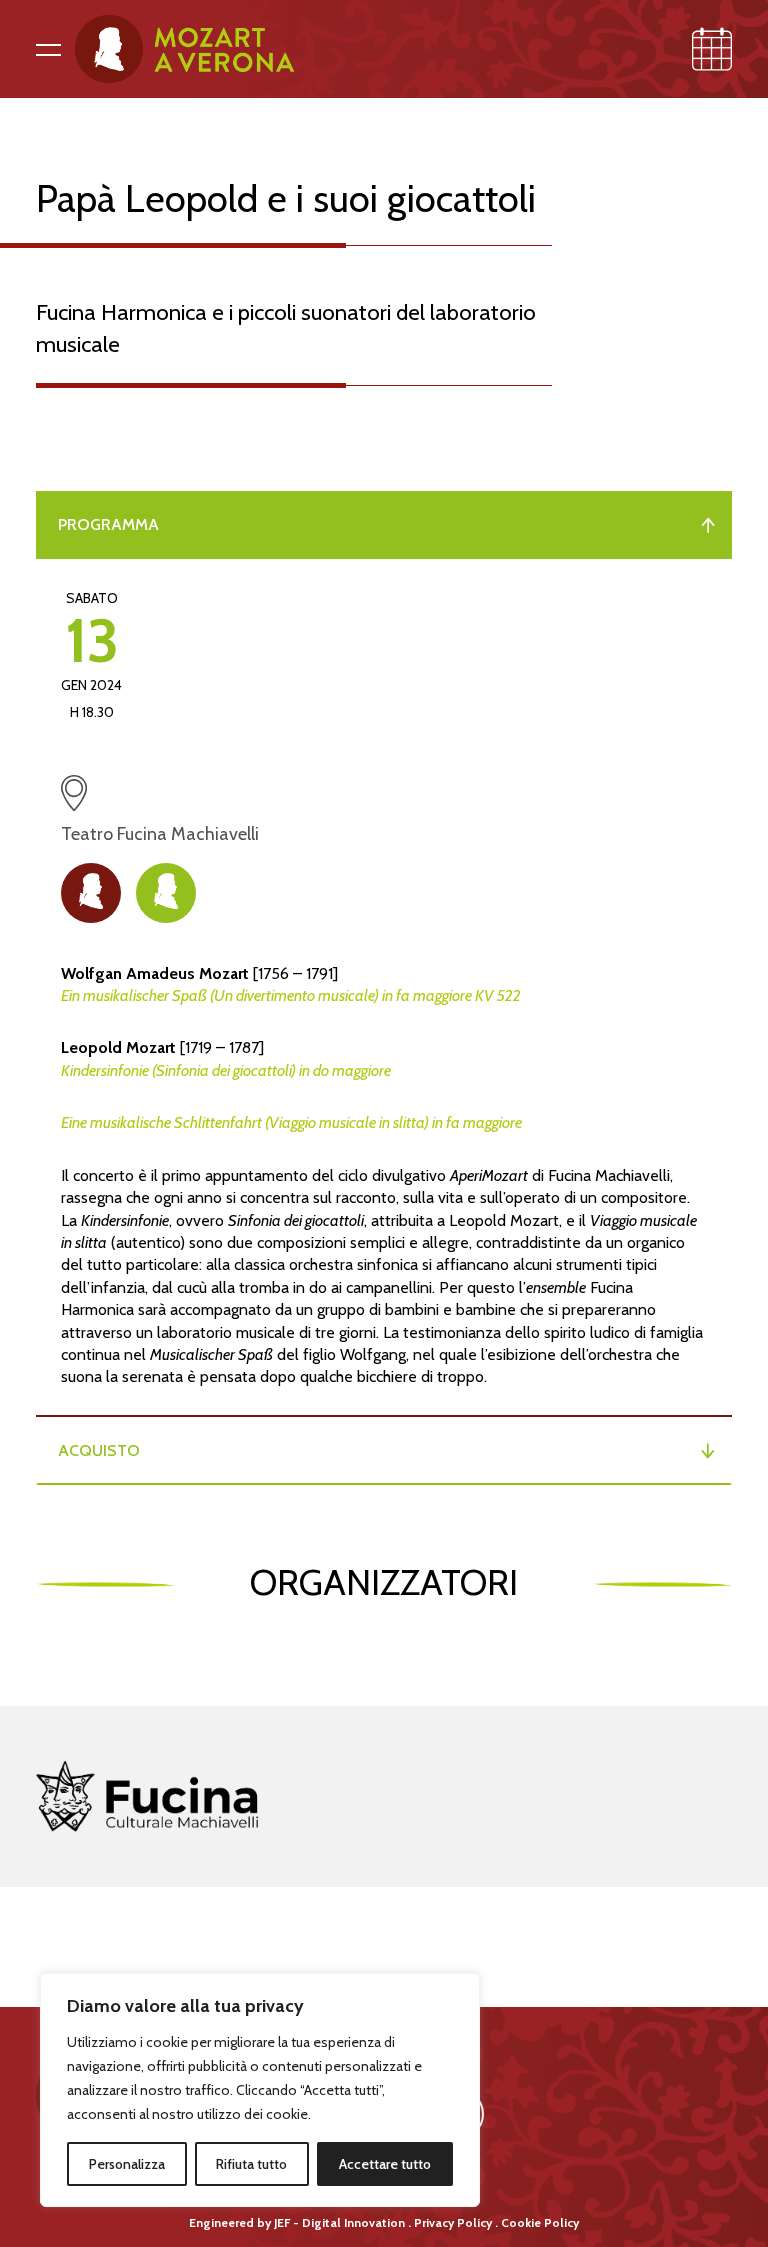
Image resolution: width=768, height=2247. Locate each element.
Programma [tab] (108, 524)
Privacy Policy (453, 2222)
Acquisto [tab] (99, 1450)
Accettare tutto (385, 2164)
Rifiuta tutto (251, 2164)
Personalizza (127, 2164)
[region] (260, 2090)
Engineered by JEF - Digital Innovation (297, 2222)
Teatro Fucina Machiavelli (337, 810)
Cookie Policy (540, 2222)
